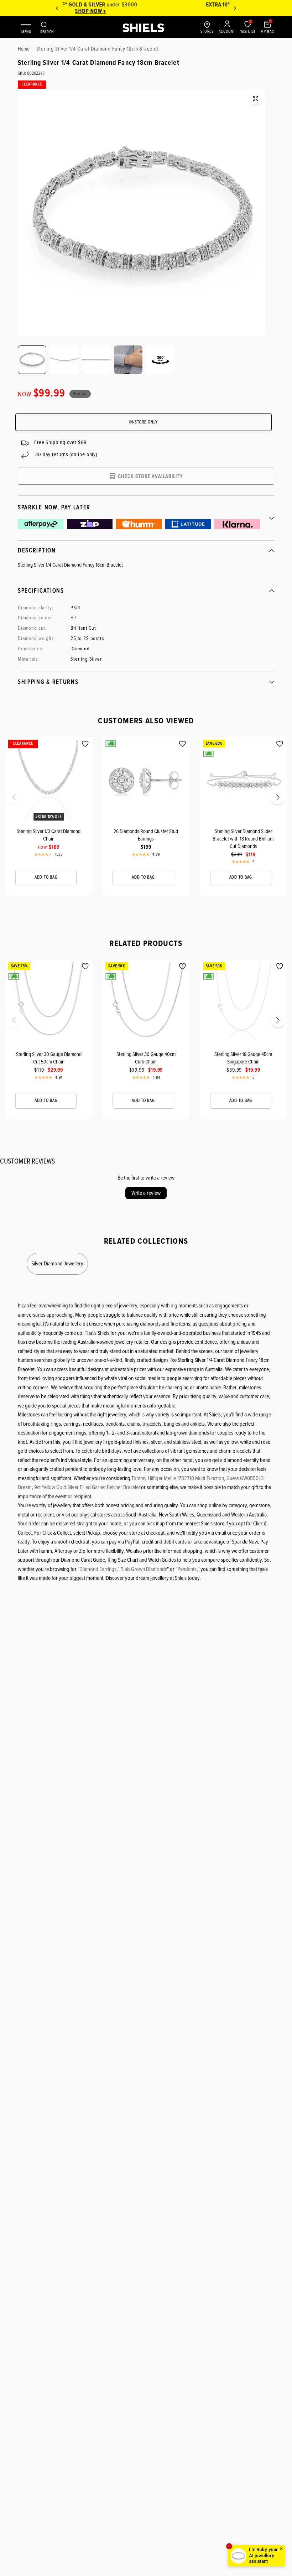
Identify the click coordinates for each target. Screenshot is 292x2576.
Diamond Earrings (98, 1569)
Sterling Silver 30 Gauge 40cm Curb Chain (146, 1058)
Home (24, 49)
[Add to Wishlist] (85, 744)
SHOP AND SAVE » (146, 11)
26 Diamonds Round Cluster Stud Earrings (146, 835)
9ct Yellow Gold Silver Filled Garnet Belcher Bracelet (87, 1487)
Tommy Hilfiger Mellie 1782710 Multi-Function (178, 1478)
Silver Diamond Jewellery (57, 1264)
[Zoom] (256, 99)
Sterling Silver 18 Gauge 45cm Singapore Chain (243, 1058)
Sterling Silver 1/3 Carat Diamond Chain (49, 835)
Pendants (187, 1569)
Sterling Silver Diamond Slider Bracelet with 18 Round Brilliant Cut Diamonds (243, 839)
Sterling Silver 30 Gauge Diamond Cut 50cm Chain (49, 1058)
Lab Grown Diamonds (145, 1569)
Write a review (146, 1193)
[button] (8, 800)
